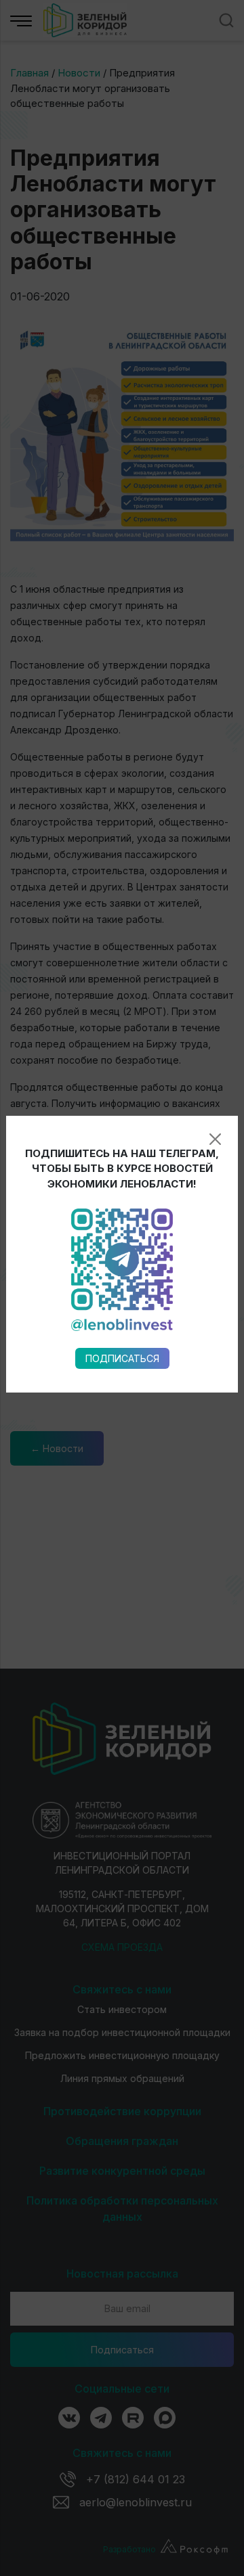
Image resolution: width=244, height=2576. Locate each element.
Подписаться (122, 1358)
